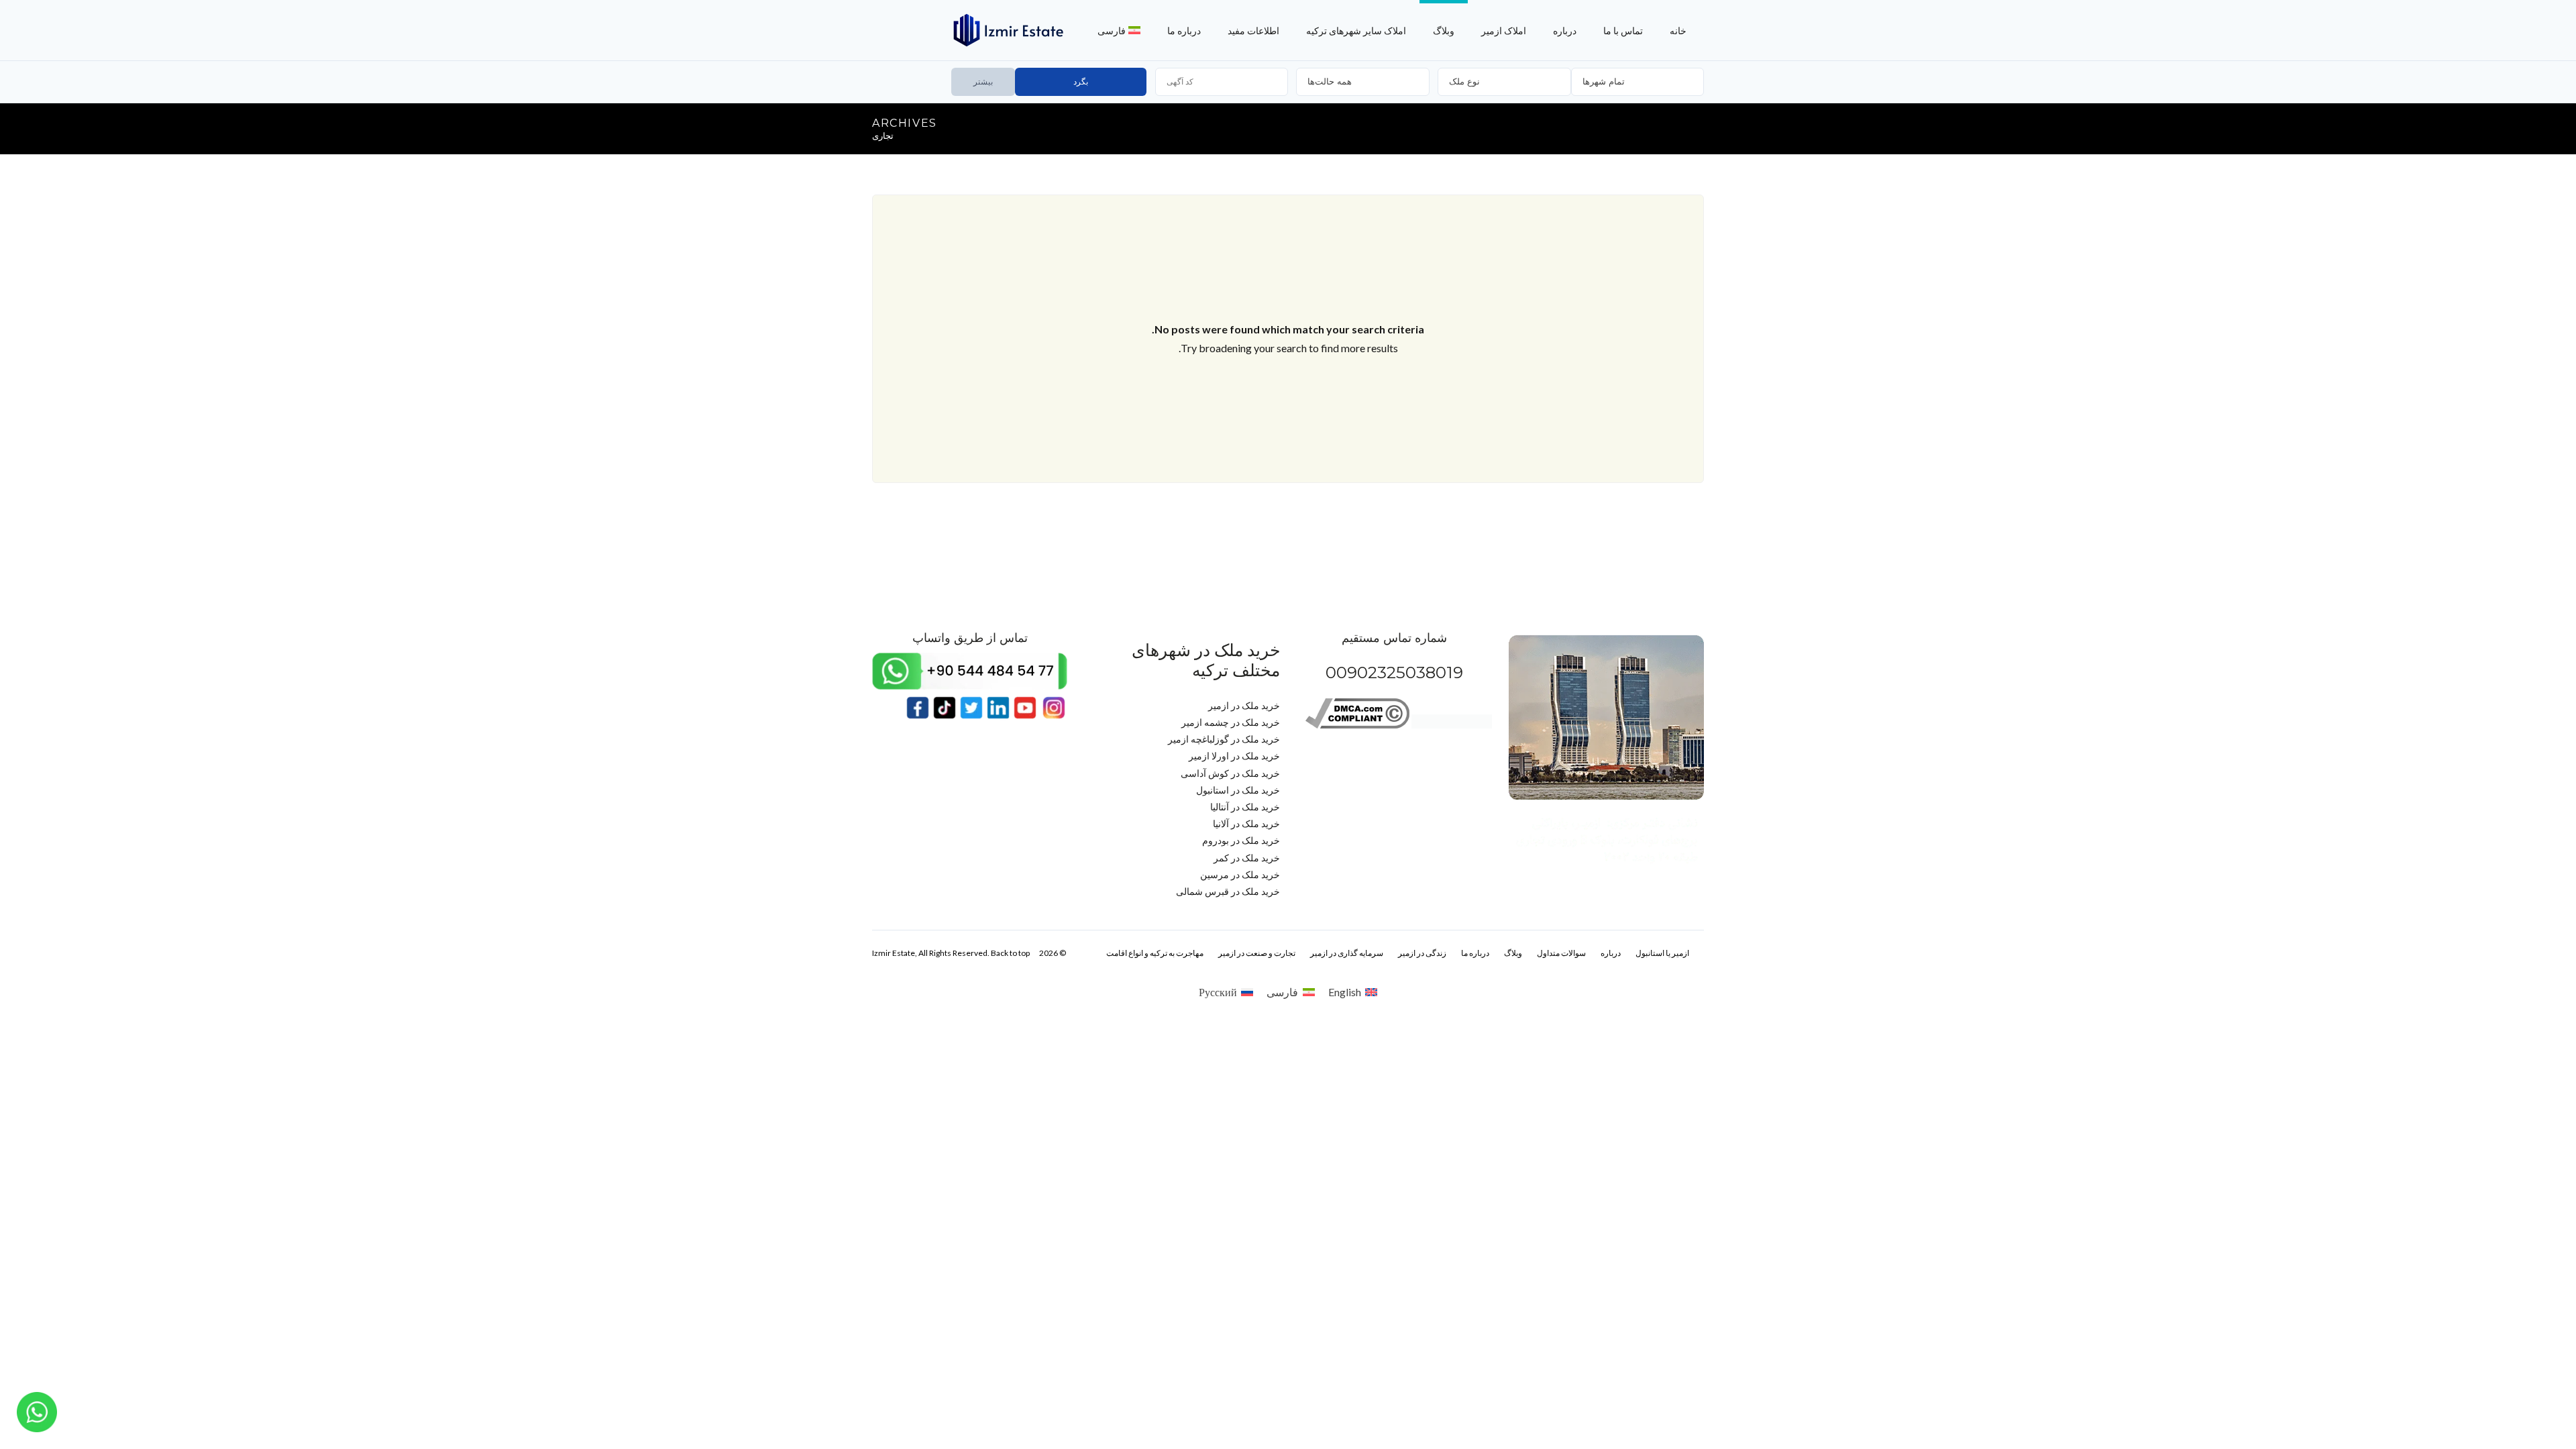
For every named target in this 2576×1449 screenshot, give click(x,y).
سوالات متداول (1561, 953)
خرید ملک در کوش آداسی (1230, 773)
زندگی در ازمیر (1422, 953)
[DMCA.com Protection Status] (1452, 725)
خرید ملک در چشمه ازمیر (1231, 722)
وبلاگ (1444, 31)
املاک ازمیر (1504, 31)
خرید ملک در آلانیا (1246, 823)
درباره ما (1184, 31)
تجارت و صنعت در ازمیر (1257, 953)
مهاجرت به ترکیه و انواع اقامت (1155, 953)
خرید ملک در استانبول (1238, 790)
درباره (1565, 31)
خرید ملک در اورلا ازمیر (1234, 756)
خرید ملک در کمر (1247, 858)
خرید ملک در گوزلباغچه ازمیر (1224, 739)
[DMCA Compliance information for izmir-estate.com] (1357, 725)
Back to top (1010, 953)
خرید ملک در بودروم (1241, 840)
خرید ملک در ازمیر (1244, 705)
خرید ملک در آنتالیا (1245, 807)
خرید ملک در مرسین (1240, 874)
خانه (1678, 31)
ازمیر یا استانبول (1662, 953)
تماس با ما (1623, 31)
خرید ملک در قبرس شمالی (1228, 891)
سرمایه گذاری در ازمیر (1347, 953)
